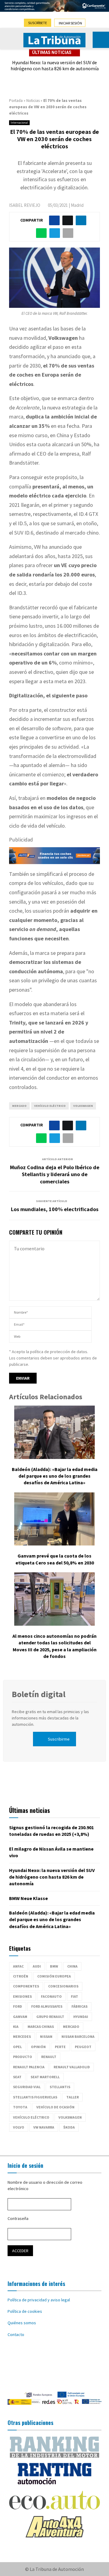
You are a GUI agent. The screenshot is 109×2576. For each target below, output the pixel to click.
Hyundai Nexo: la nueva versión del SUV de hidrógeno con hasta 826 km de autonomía (55, 66)
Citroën (21, 1976)
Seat (17, 2077)
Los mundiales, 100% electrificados (55, 1209)
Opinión (38, 2047)
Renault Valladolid (72, 2067)
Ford (18, 2006)
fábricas (79, 2006)
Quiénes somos (22, 2323)
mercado (19, 1106)
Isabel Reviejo (25, 205)
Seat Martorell (45, 2077)
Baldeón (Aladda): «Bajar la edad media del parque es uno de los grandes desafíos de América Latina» (55, 1476)
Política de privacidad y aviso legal (39, 2300)
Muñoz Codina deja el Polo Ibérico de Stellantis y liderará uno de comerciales (55, 1174)
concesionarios (63, 1986)
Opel (17, 2047)
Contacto (16, 2334)
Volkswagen (83, 1106)
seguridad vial (27, 2087)
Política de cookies (25, 2311)
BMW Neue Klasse (28, 1898)
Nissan (46, 2036)
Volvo (19, 2127)
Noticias (33, 101)
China (72, 1966)
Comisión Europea (54, 1976)
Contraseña (18, 2218)
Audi (37, 1966)
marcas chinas (41, 2027)
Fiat (74, 1996)
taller (73, 2097)
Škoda (69, 2127)
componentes (26, 1986)
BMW (54, 1966)
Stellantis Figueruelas (35, 2097)
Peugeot (83, 2047)
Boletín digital (39, 1694)
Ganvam (20, 2017)
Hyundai (81, 2017)
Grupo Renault (50, 2017)
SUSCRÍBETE (38, 23)
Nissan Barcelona (78, 2036)
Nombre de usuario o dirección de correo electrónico (45, 2185)
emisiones (22, 1996)
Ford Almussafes (47, 2006)
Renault (49, 2057)
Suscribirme (59, 1739)
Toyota (20, 2107)
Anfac (18, 1966)
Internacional (19, 123)
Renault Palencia (29, 2067)
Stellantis (60, 2087)
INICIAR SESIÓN (70, 23)
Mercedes (22, 2036)
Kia (16, 2027)
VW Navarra (44, 2127)
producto (23, 2057)
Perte (60, 2047)
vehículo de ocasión (55, 2107)
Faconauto (51, 1996)
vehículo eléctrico (50, 1106)
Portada (16, 101)
